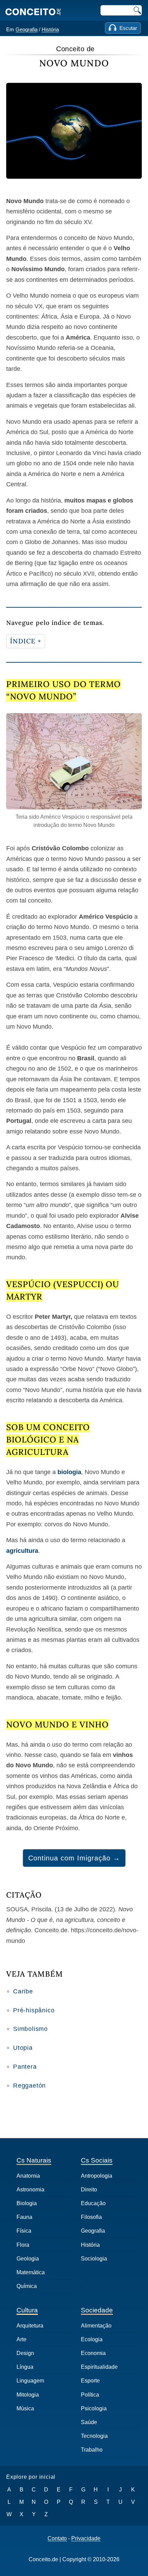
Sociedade (97, 2310)
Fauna (24, 2217)
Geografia (27, 29)
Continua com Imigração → (74, 1858)
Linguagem (30, 2381)
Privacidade (86, 2539)
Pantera (25, 2067)
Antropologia (97, 2176)
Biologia (27, 2203)
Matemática (31, 2272)
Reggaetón (29, 2086)
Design (25, 2353)
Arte (22, 2339)
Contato (57, 2539)
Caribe (23, 1991)
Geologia (28, 2259)
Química (27, 2286)
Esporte (90, 2381)
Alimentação (96, 2326)
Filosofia (91, 2217)
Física (24, 2231)
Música (25, 2408)
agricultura (22, 1551)
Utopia (23, 2048)
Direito (89, 2190)
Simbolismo (30, 2029)
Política (90, 2395)
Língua (25, 2367)
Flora (23, 2245)
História (50, 29)
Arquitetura (30, 2326)
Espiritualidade (99, 2367)
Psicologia (94, 2408)
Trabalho (92, 2450)
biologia (69, 1472)
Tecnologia (94, 2436)
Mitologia (28, 2395)
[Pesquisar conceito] (137, 10)
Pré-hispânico (34, 2010)
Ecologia (92, 2339)
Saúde (89, 2422)
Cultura (27, 2310)
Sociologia (94, 2259)
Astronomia (30, 2190)
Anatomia (28, 2176)
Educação (93, 2203)
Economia (93, 2353)
